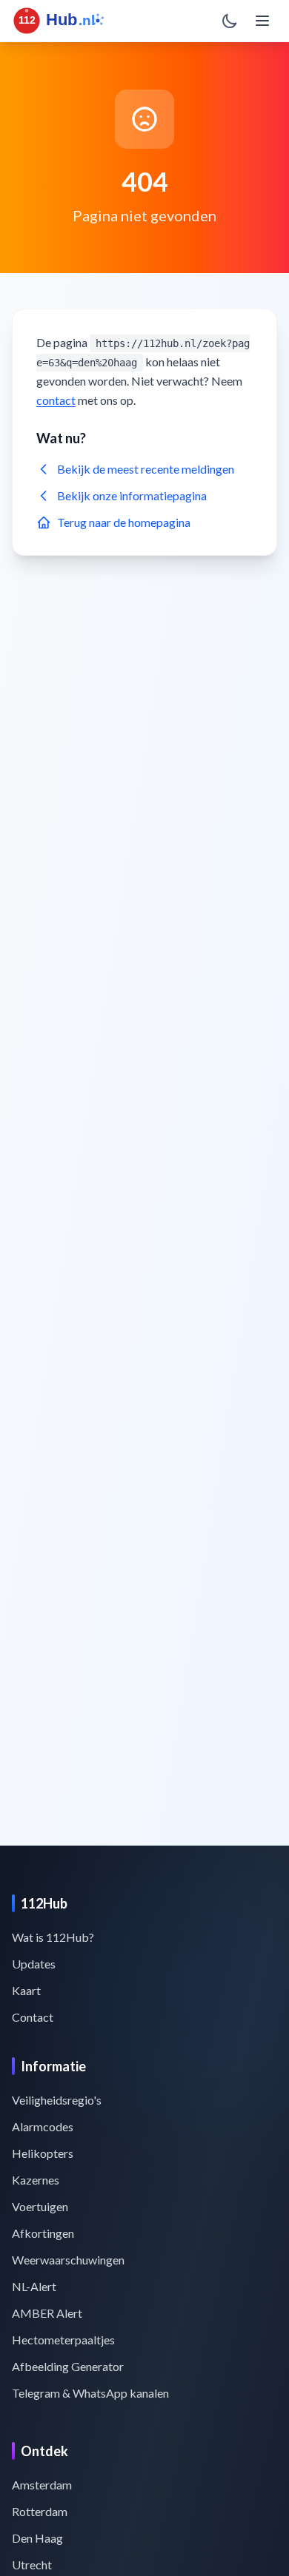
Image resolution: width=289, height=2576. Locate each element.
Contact (33, 2017)
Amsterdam (42, 2485)
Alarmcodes (43, 2126)
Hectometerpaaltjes (63, 2340)
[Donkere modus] (230, 21)
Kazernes (36, 2180)
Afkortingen (43, 2233)
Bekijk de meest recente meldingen (146, 469)
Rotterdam (40, 2511)
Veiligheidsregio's (57, 2100)
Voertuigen (40, 2206)
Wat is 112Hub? (53, 1937)
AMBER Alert (47, 2313)
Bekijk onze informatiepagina (132, 495)
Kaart (26, 1990)
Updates (34, 1964)
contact (56, 400)
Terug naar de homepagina (124, 522)
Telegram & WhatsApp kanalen (90, 2393)
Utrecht (32, 2565)
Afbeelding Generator (68, 2366)
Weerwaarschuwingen (68, 2260)
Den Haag (37, 2538)
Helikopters (43, 2153)
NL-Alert (34, 2286)
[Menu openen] (262, 21)
